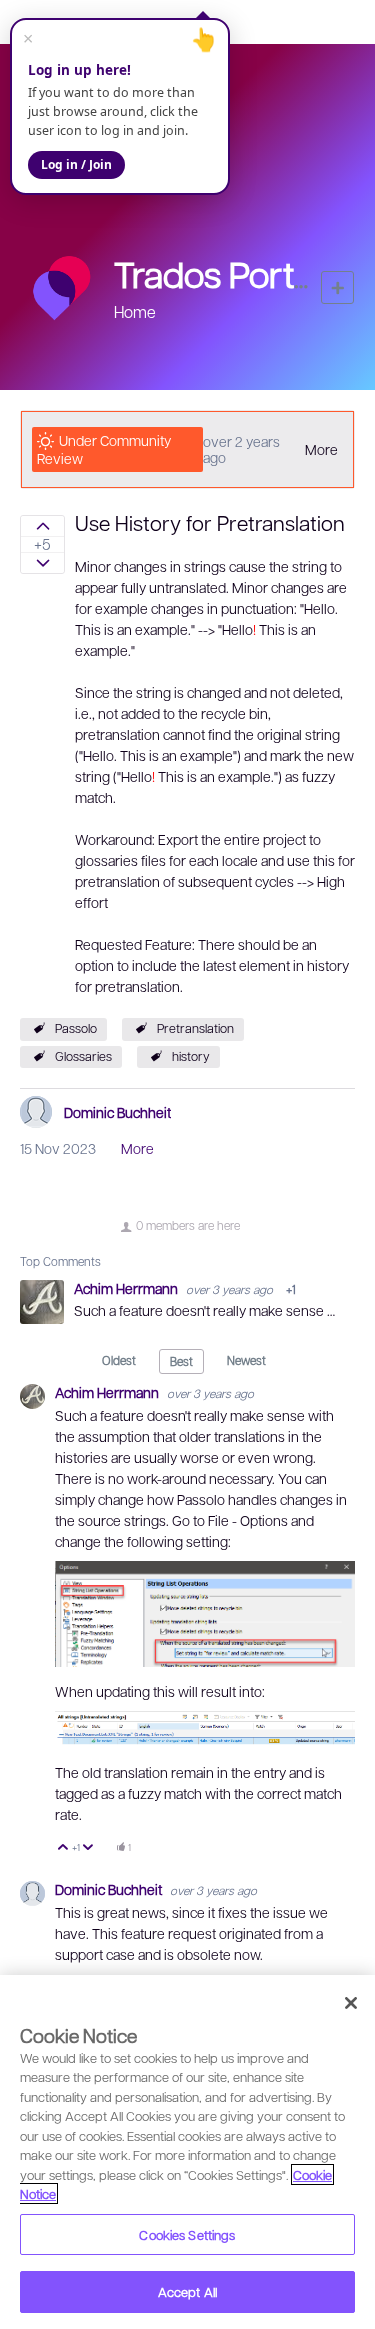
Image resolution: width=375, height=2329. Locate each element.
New (337, 287)
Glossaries (83, 1056)
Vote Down (88, 1848)
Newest (246, 1360)
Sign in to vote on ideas (42, 526)
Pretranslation (195, 1028)
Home (135, 311)
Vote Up (63, 1848)
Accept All (187, 2291)
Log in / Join (76, 164)
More (321, 449)
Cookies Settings (187, 2234)
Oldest (119, 1360)
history (191, 1056)
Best (181, 1361)
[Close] (351, 2003)
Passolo (76, 1028)
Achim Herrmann (127, 1288)
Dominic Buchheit (117, 1112)
